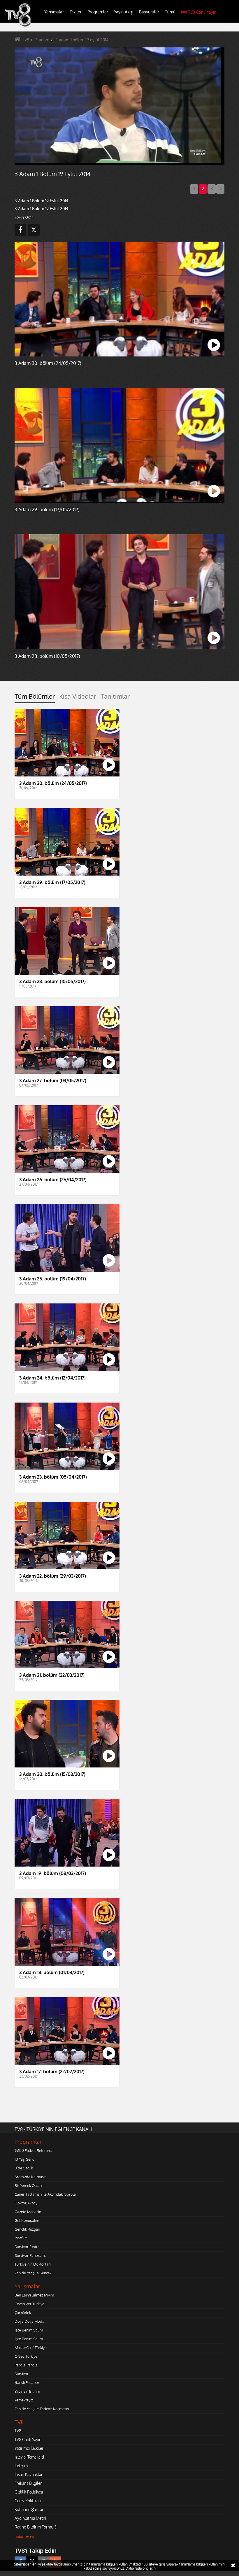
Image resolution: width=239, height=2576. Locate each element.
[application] (119, 1288)
